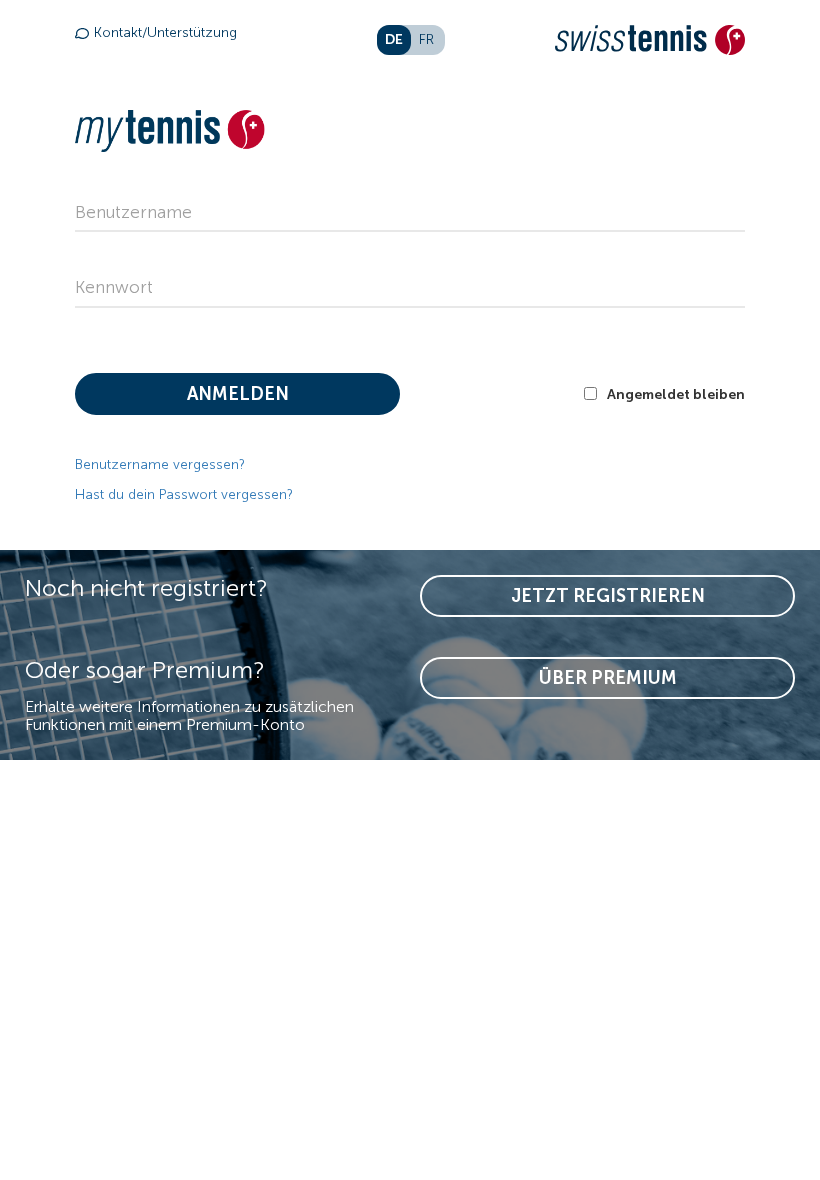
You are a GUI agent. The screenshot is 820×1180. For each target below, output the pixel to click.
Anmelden (238, 394)
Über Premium (608, 678)
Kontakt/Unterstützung (165, 32)
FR (426, 39)
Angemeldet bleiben (676, 394)
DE (394, 39)
